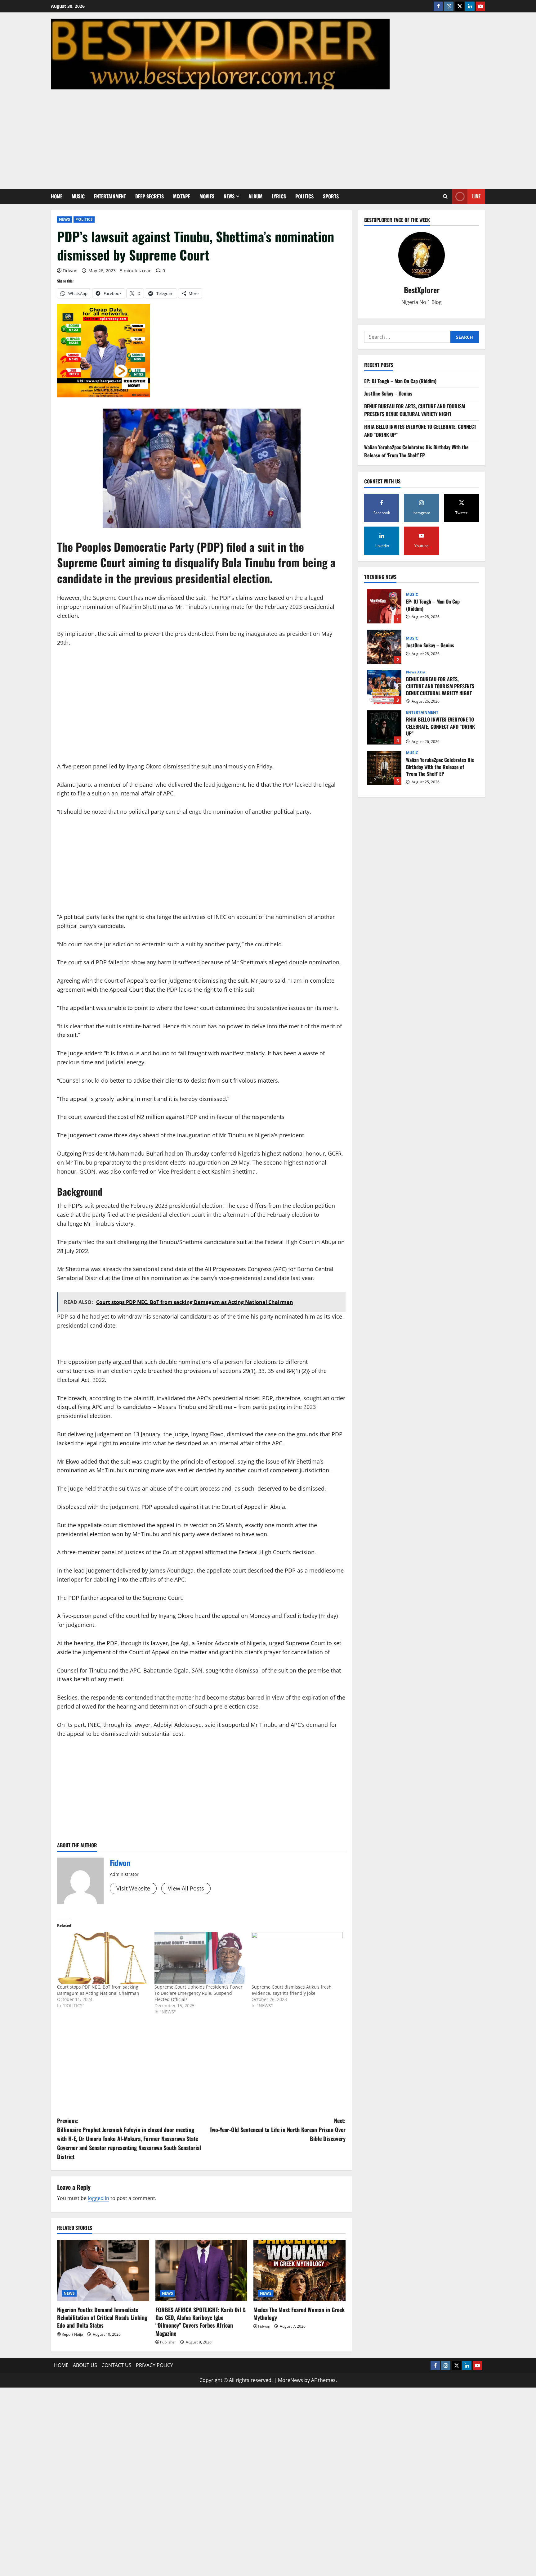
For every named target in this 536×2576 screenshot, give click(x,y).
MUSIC (78, 196)
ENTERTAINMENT (110, 196)
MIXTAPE (182, 196)
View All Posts (186, 1888)
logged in (98, 2198)
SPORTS (331, 196)
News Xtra (416, 672)
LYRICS (279, 196)
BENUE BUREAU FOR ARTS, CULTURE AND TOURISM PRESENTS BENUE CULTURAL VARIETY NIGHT (415, 410)
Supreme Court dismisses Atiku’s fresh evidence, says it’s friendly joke (292, 1990)
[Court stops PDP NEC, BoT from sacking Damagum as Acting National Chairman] (103, 1958)
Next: (278, 2130)
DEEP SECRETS (150, 196)
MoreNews (290, 2380)
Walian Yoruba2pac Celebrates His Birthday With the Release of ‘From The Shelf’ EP (416, 451)
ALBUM (255, 196)
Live (476, 196)
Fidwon (70, 271)
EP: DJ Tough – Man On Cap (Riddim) (400, 381)
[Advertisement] (266, 136)
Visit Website (133, 1888)
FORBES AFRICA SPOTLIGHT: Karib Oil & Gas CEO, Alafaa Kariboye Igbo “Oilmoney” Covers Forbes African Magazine (201, 2321)
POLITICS (304, 196)
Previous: (129, 2138)
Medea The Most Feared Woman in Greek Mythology (299, 2313)
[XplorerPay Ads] (104, 350)
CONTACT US (116, 2365)
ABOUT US (85, 2365)
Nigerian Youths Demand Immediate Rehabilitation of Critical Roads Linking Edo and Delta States (102, 2317)
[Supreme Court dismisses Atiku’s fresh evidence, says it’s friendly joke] (297, 1958)
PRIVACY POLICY (154, 2365)
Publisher (168, 2342)
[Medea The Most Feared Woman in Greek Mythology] (299, 2270)
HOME (57, 196)
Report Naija (72, 2334)
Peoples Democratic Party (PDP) (148, 547)
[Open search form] (445, 196)
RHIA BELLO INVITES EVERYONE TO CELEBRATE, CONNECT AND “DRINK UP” (384, 727)
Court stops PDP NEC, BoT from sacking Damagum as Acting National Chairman (98, 1990)
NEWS (229, 196)
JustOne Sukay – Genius (388, 394)
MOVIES (207, 196)
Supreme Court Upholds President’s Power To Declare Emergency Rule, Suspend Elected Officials (199, 1993)
